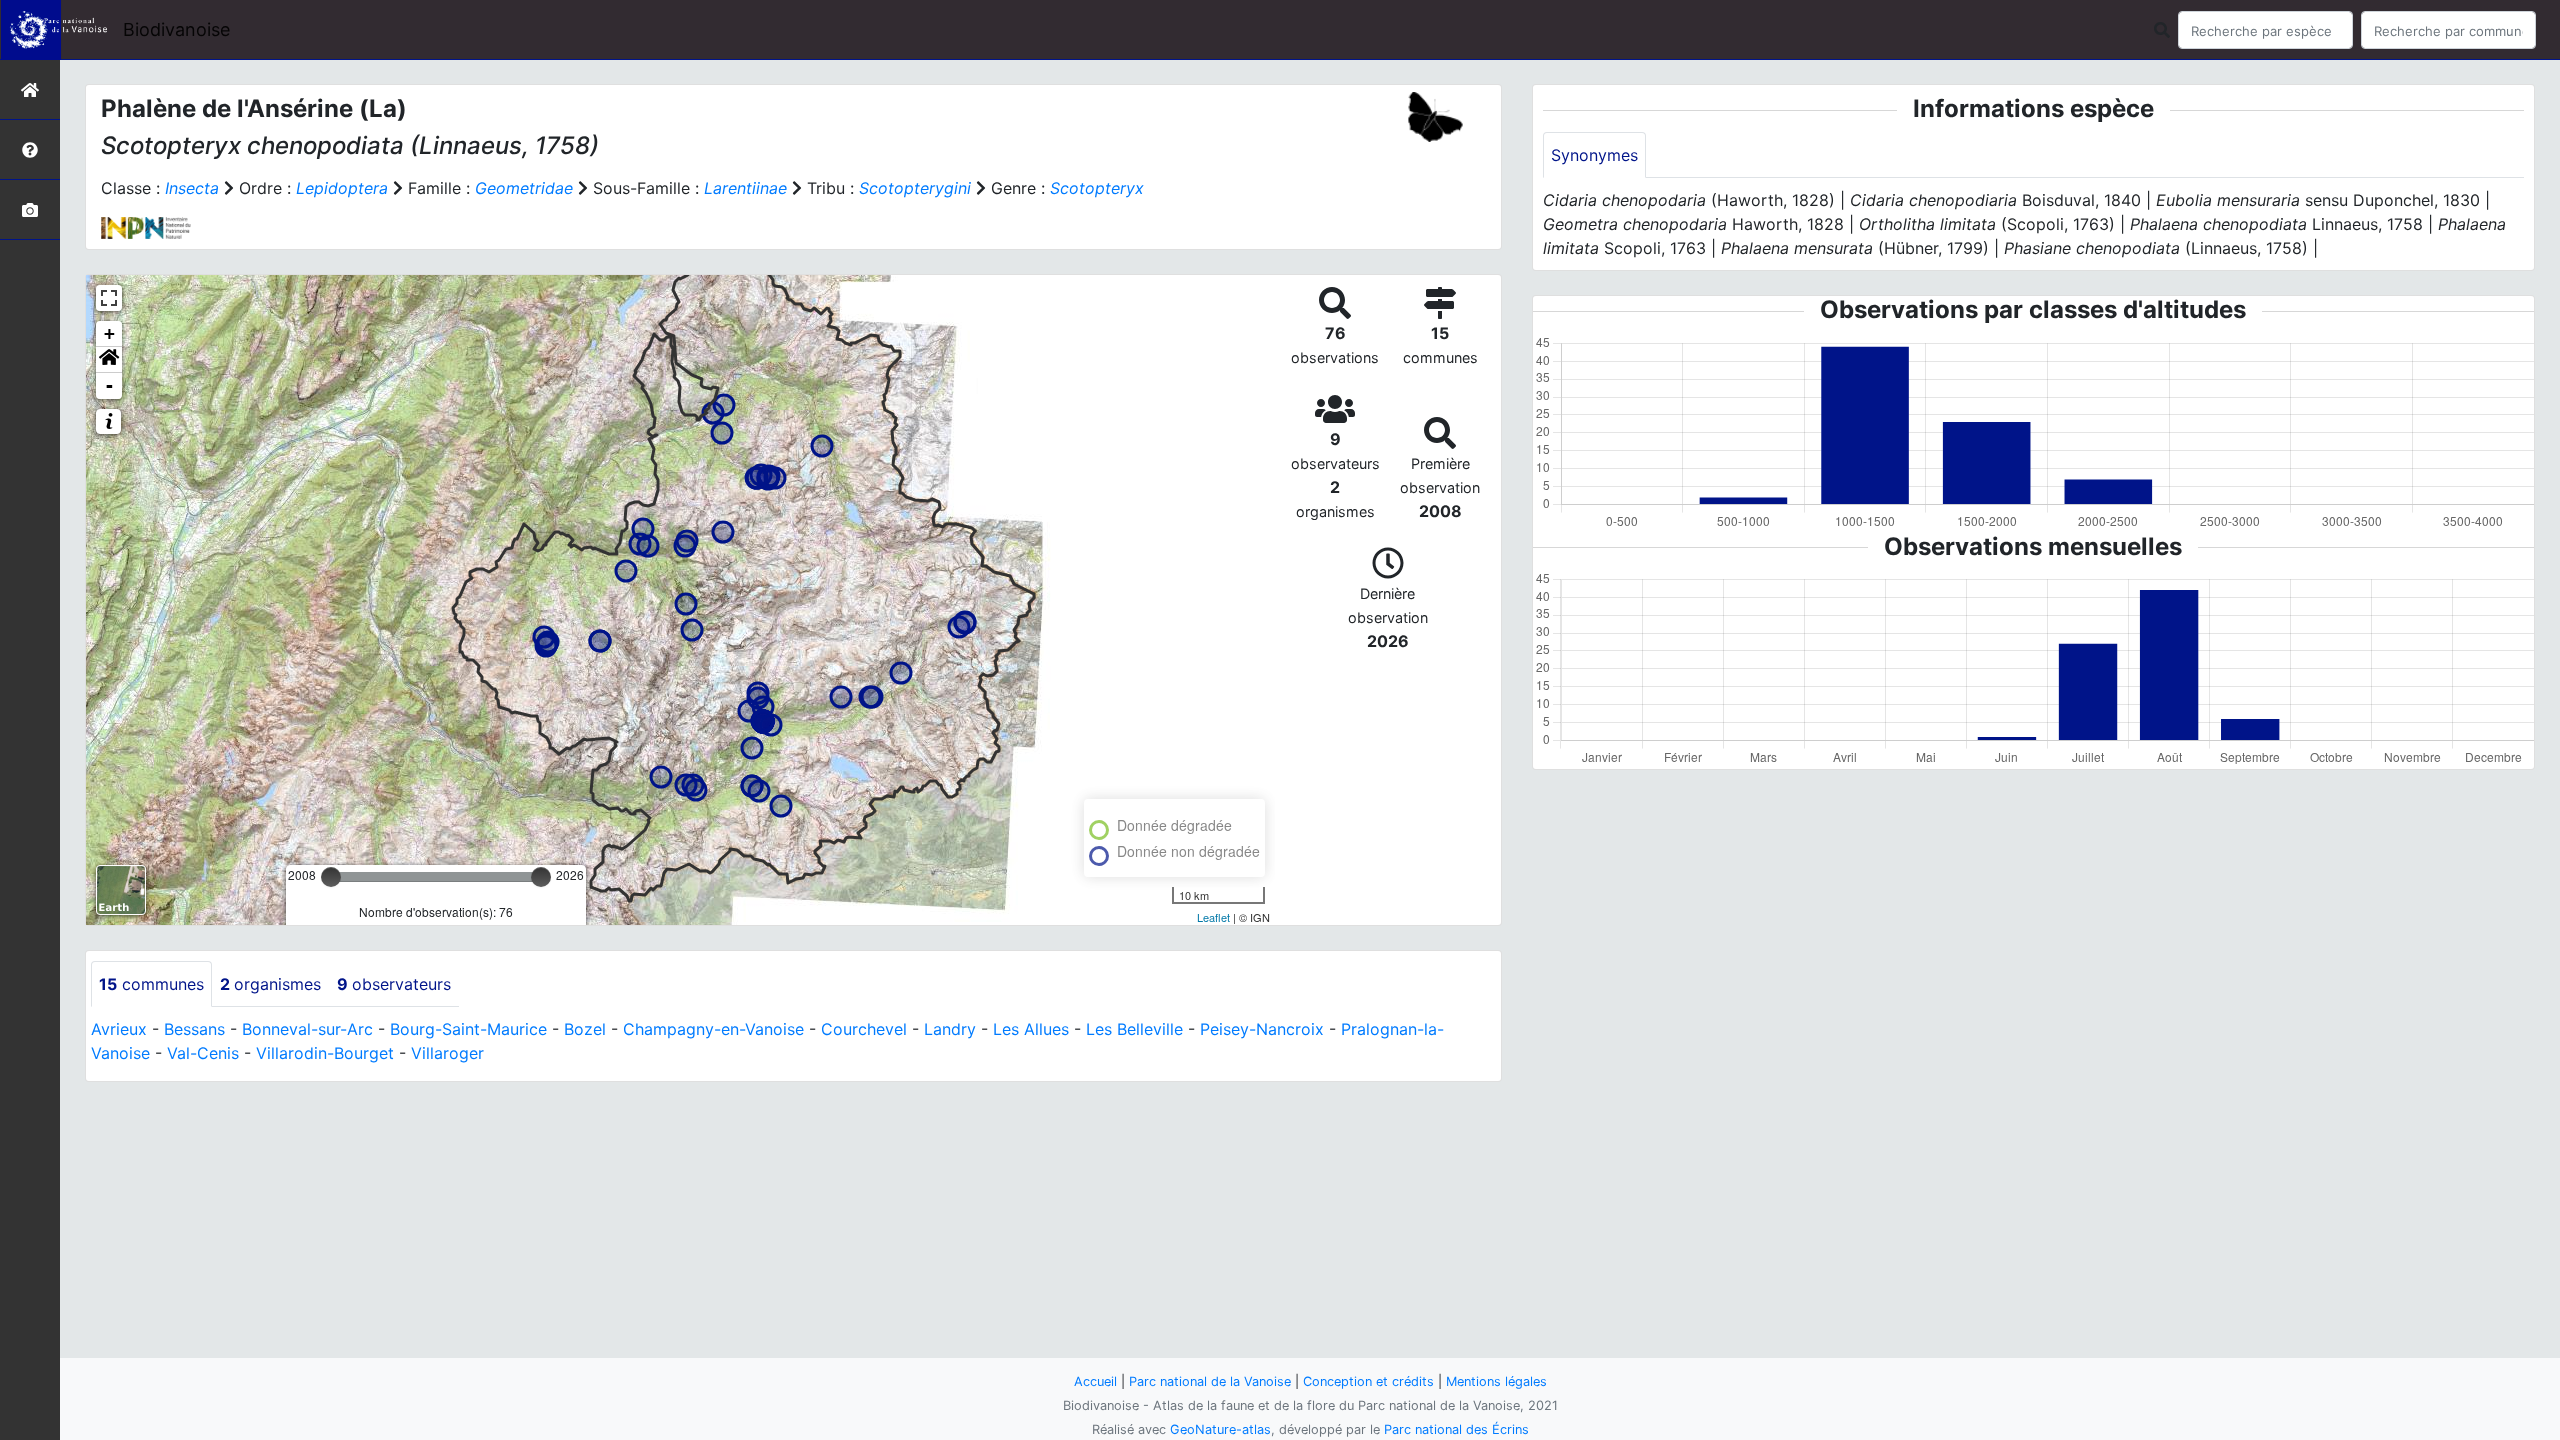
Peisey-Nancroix (1262, 1029)
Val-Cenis (203, 1053)
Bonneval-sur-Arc (307, 1029)
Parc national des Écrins (1456, 1429)
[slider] (331, 877)
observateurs (394, 984)
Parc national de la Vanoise (1210, 1381)
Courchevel (864, 1029)
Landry (950, 1029)
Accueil (1095, 1381)
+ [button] (109, 333)
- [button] (109, 385)
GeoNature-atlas (1220, 1429)
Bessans (194, 1029)
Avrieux (119, 1029)
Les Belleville (1134, 1029)
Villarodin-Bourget (325, 1053)
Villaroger (447, 1053)
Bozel (585, 1029)
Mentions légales (1496, 1381)
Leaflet (1213, 917)
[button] (109, 360)
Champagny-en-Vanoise (713, 1029)
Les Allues (1031, 1029)
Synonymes (1594, 155)
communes (151, 984)
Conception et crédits (1368, 1381)
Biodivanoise (176, 29)
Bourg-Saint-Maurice (468, 1029)
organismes (270, 984)
